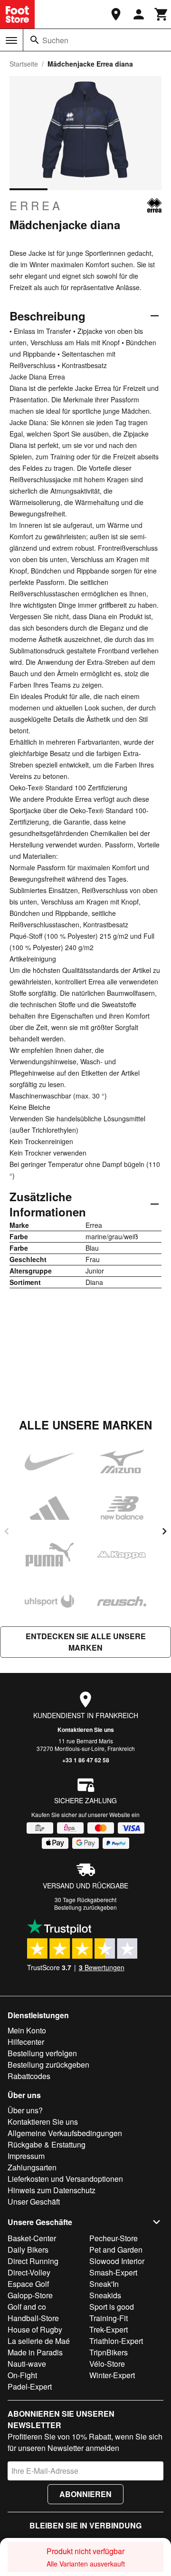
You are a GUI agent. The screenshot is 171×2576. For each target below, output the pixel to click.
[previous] (7, 1531)
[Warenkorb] (161, 14)
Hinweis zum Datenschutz (52, 2190)
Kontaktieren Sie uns (86, 1730)
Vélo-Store (107, 2364)
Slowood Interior (117, 2261)
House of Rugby (35, 2329)
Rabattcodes (29, 2076)
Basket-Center (32, 2238)
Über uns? (25, 2110)
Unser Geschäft (34, 2202)
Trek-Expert (109, 2329)
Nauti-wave (27, 2364)
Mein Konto (27, 2030)
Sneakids (105, 2295)
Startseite (24, 64)
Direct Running (33, 2261)
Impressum (26, 2156)
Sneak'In (104, 2284)
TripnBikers (109, 2352)
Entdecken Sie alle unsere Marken (86, 1642)
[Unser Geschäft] (116, 14)
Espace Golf (28, 2284)
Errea (36, 205)
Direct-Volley (29, 2272)
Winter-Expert (112, 2375)
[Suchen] (35, 40)
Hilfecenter (26, 2042)
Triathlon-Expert (116, 2341)
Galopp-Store (30, 2295)
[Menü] (11, 40)
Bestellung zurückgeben (85, 1907)
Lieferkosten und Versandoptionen (65, 2179)
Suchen (55, 40)
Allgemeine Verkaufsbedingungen (65, 2133)
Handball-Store (33, 2318)
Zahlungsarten (32, 2167)
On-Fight (22, 2375)
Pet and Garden (116, 2250)
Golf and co (27, 2307)
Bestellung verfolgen (42, 2053)
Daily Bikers (28, 2250)
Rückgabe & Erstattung (47, 2144)
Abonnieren (85, 2494)
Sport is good (112, 2307)
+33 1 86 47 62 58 (86, 1760)
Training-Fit (109, 2318)
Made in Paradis (35, 2352)
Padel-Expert (30, 2386)
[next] (164, 1531)
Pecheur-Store (114, 2238)
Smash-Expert (113, 2272)
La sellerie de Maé (39, 2341)
